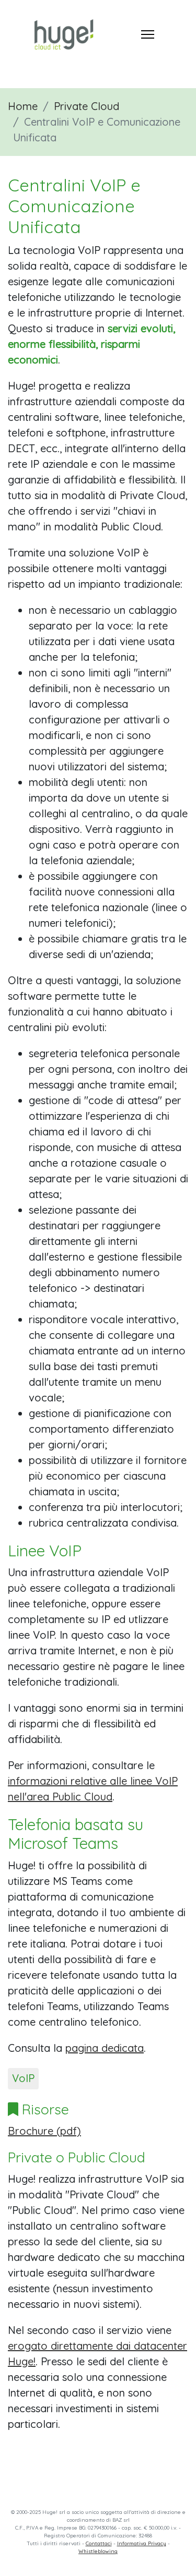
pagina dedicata (105, 2048)
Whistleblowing (98, 2551)
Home (23, 106)
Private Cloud (87, 106)
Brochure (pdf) (44, 2131)
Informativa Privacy (142, 2543)
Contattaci (99, 2543)
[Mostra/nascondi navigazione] (148, 34)
